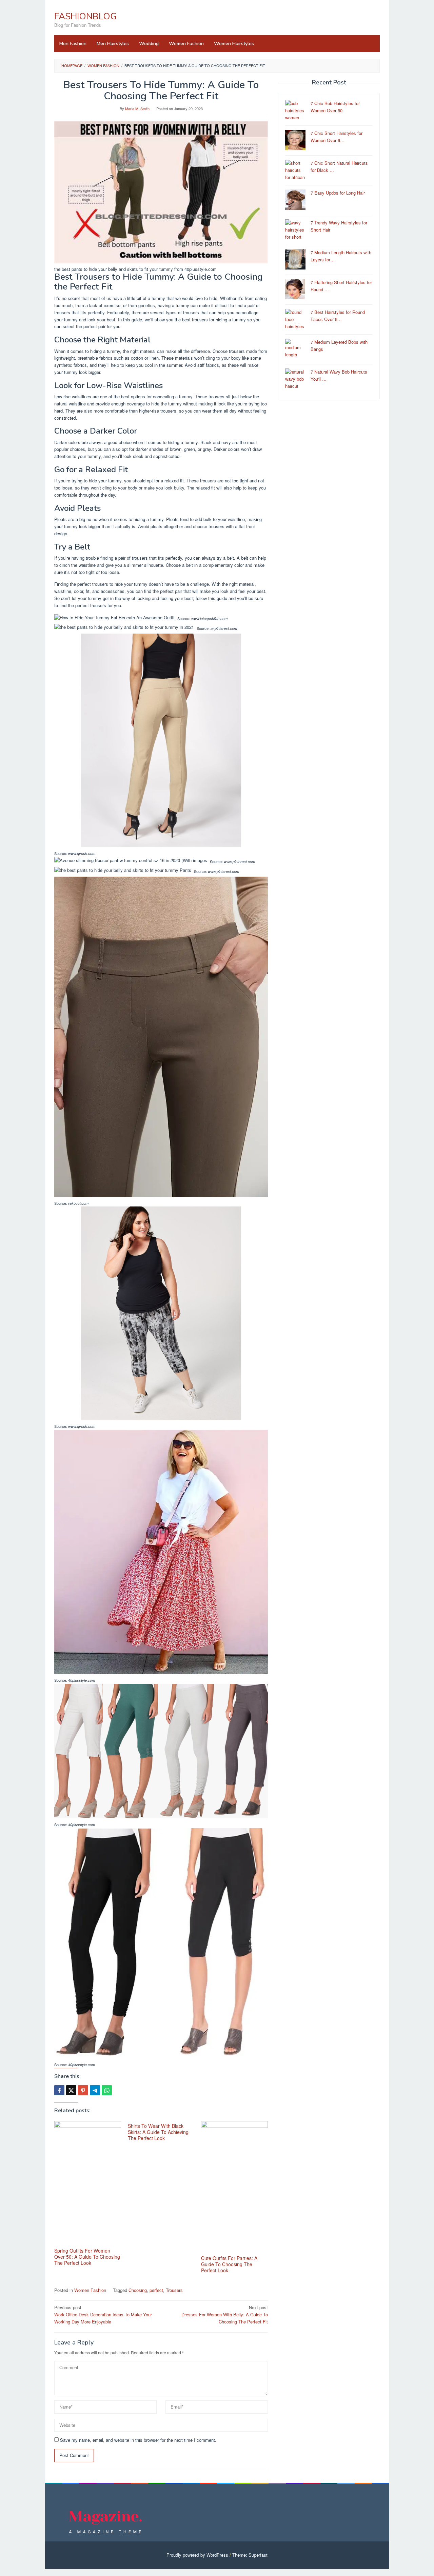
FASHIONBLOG (85, 16)
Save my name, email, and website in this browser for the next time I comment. (138, 2440)
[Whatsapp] (107, 2090)
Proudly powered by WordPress (197, 2555)
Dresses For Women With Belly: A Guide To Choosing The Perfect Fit (225, 2314)
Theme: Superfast (250, 2555)
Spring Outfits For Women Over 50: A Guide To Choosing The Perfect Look (87, 2257)
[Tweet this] (71, 2090)
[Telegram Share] (95, 2090)
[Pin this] (83, 2090)
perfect (156, 2290)
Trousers (174, 2290)
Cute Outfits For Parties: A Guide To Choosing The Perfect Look (229, 2264)
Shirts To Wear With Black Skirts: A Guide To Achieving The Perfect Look (158, 2132)
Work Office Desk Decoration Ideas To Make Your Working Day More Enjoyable (103, 2314)
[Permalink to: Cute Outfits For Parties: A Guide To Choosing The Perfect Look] (234, 2187)
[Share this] (59, 2090)
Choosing (138, 2290)
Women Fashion (90, 2290)
